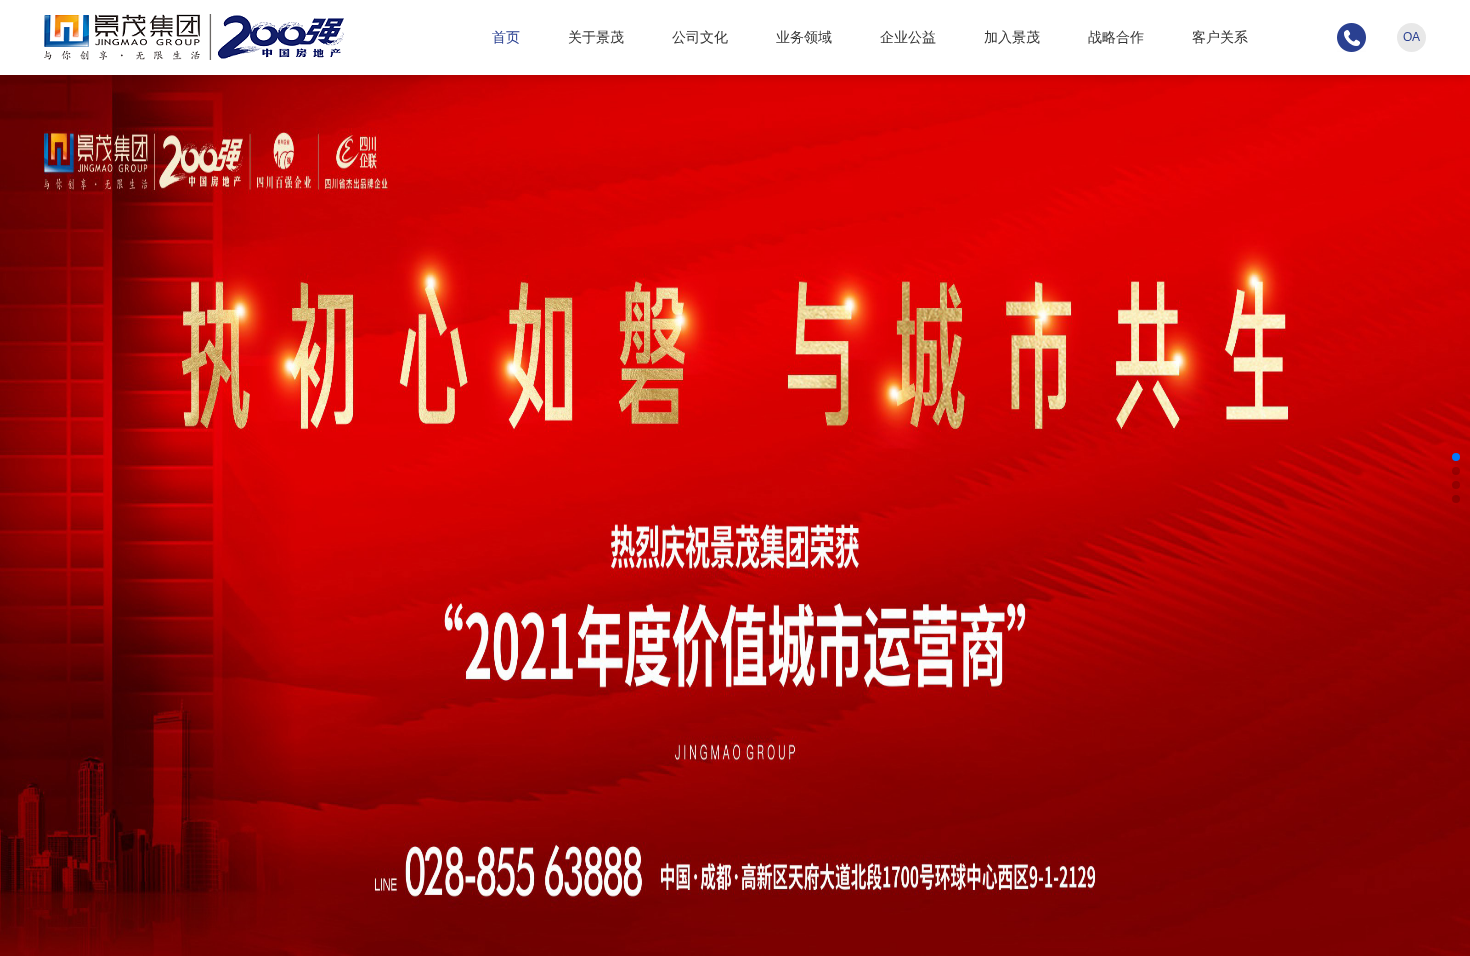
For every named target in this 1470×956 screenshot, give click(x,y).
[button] (1456, 457)
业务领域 (804, 37)
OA (1411, 37)
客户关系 (1220, 37)
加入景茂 (1012, 37)
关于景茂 (596, 37)
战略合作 (1116, 37)
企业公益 (908, 37)
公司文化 (700, 37)
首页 (506, 37)
